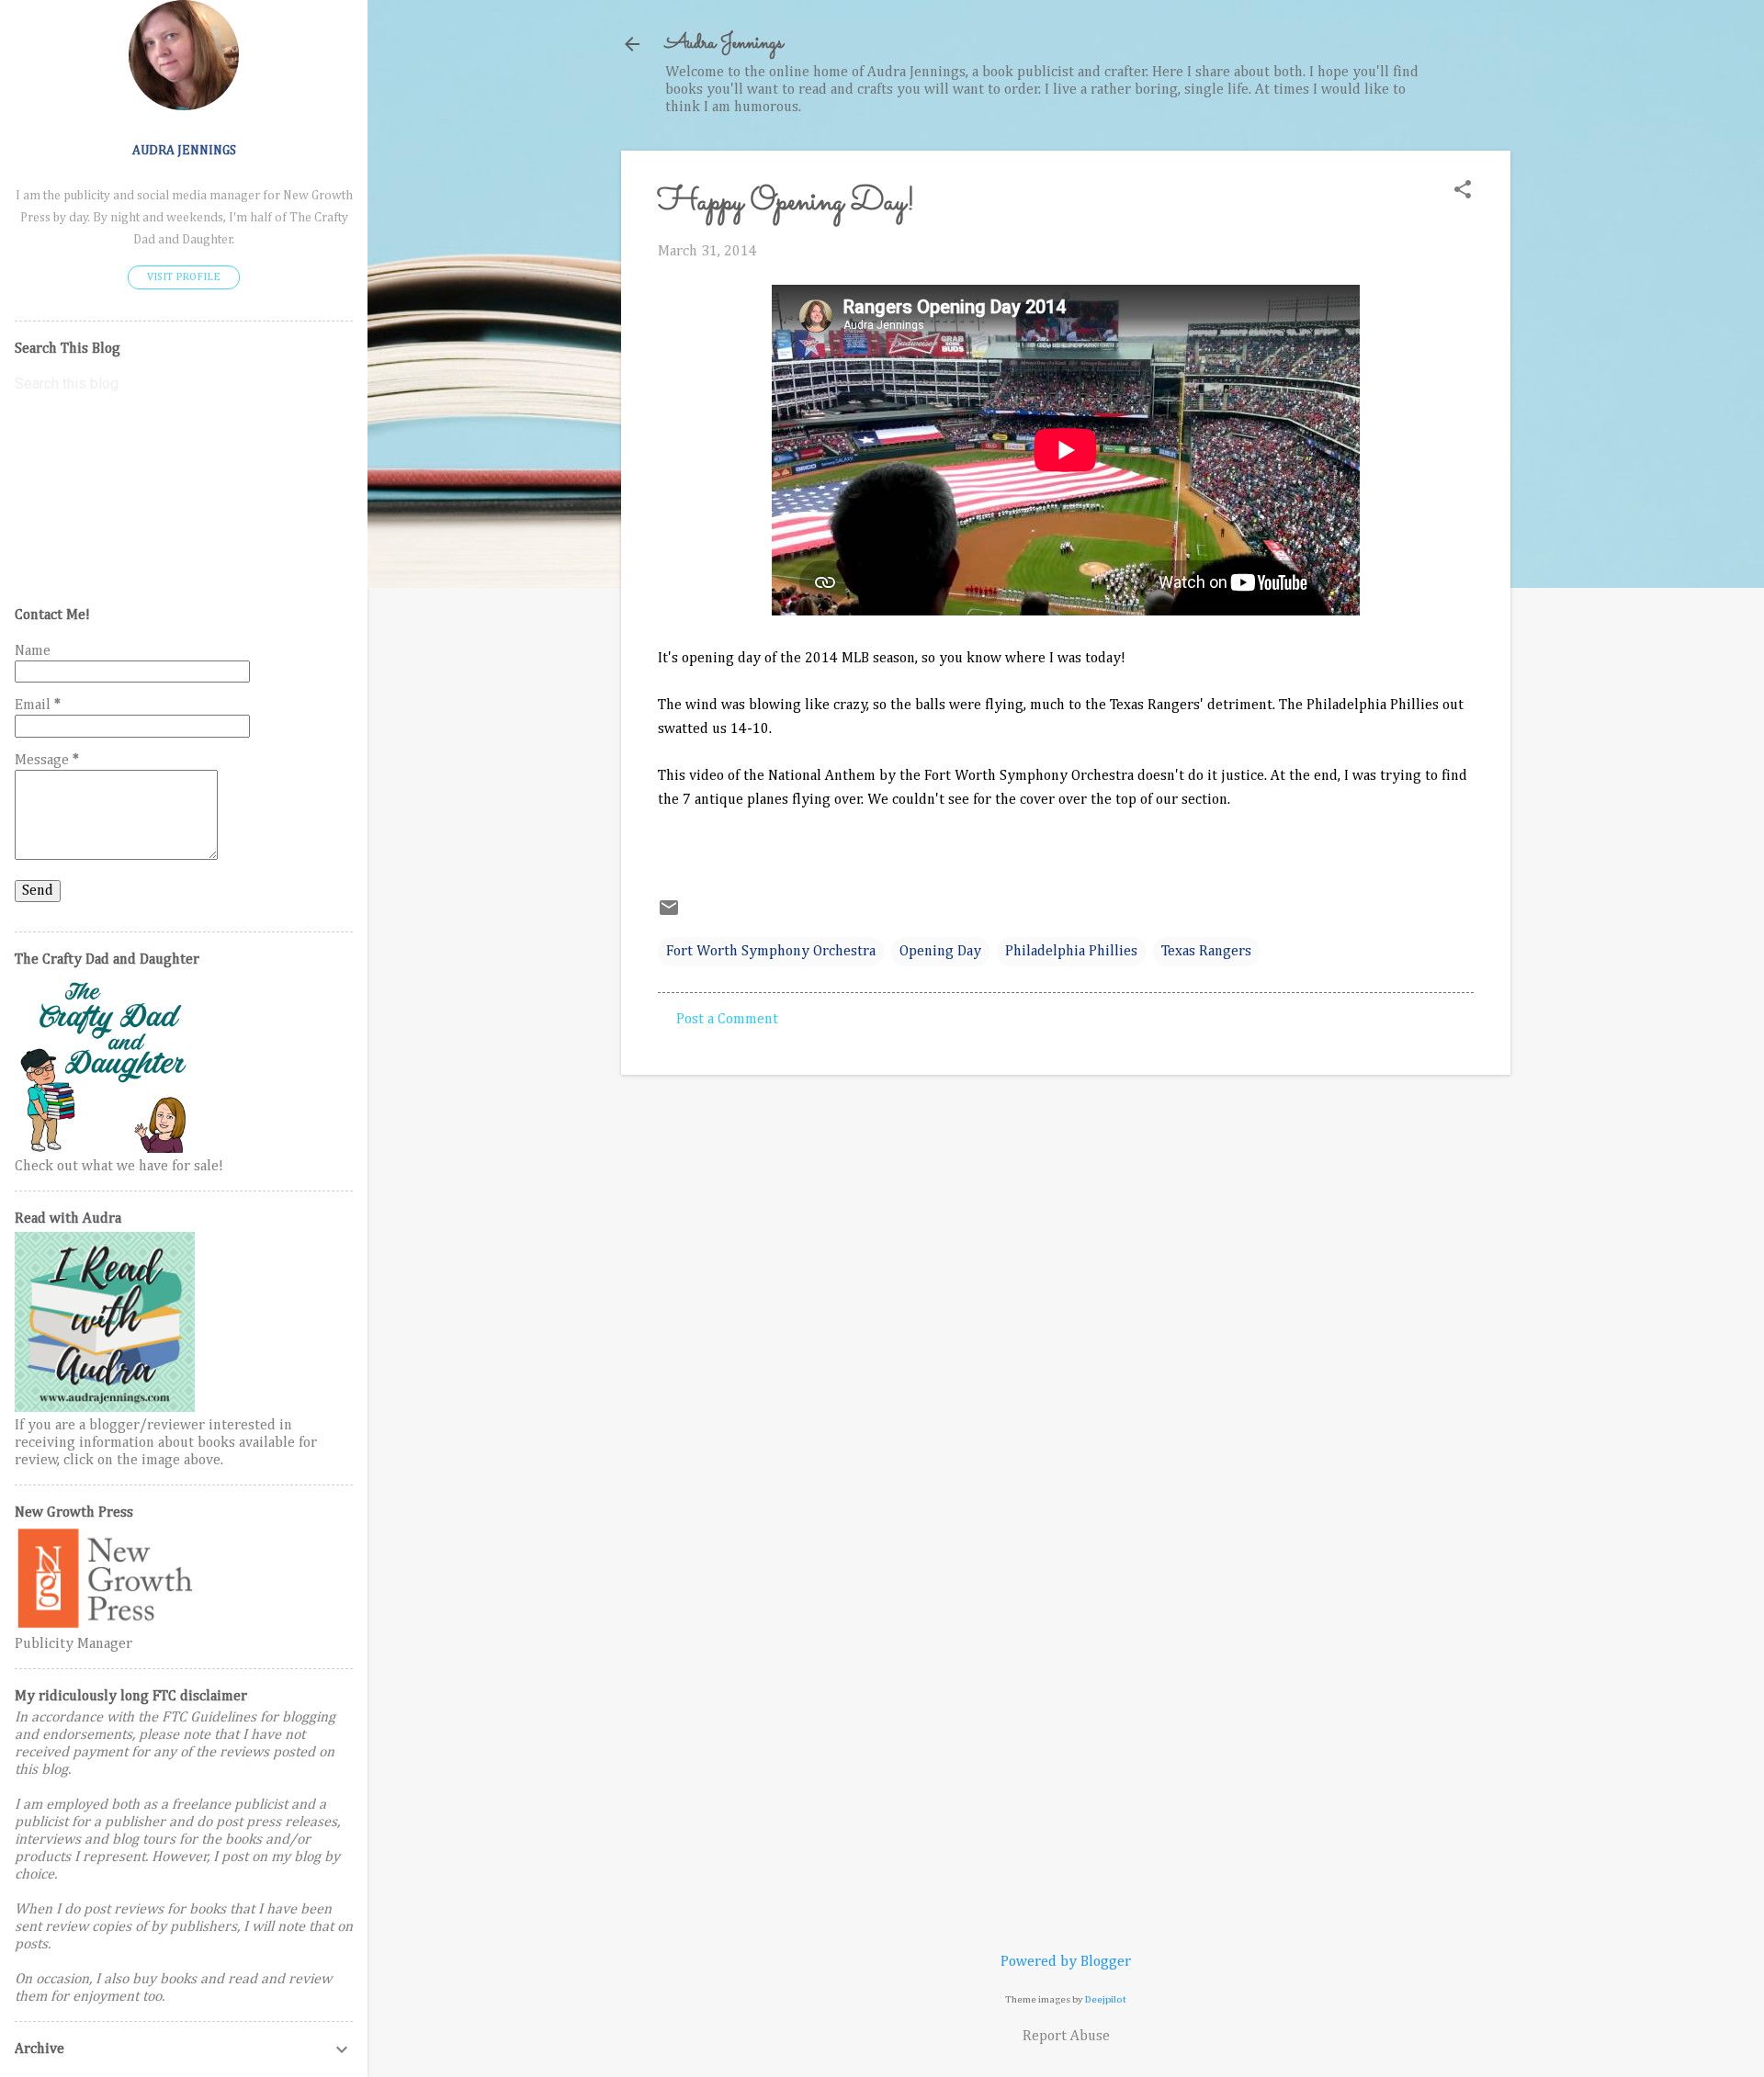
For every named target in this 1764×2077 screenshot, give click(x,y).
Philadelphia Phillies (1071, 952)
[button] (1463, 192)
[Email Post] (669, 915)
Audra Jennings (724, 44)
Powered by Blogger (1066, 1962)
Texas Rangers (1206, 952)
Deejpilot (1106, 1999)
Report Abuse (1066, 2037)
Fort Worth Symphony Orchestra (771, 952)
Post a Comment (727, 1020)
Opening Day (940, 952)
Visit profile (184, 277)
